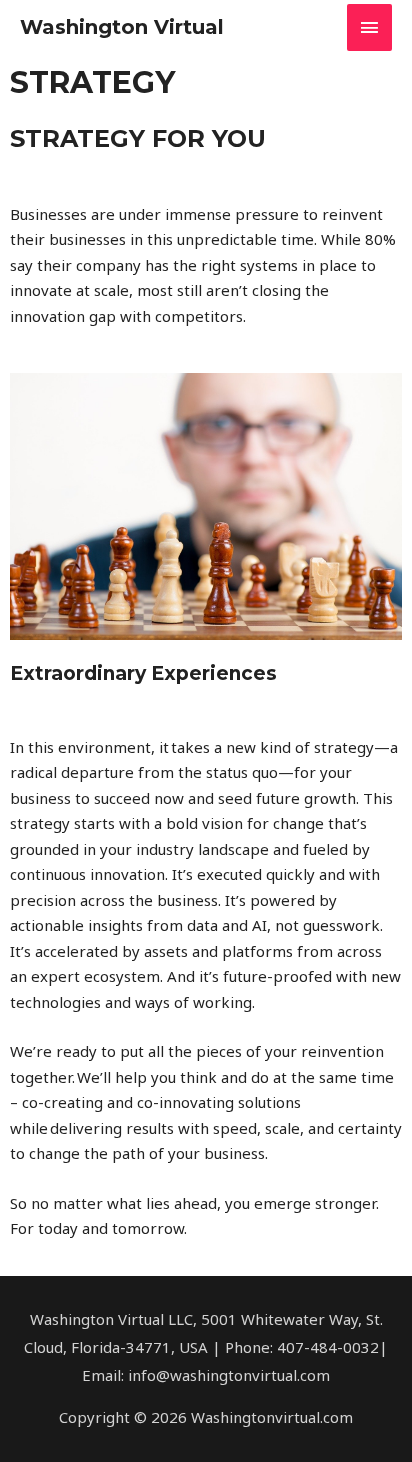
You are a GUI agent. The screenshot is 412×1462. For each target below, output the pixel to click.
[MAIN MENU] (370, 27)
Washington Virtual (122, 27)
